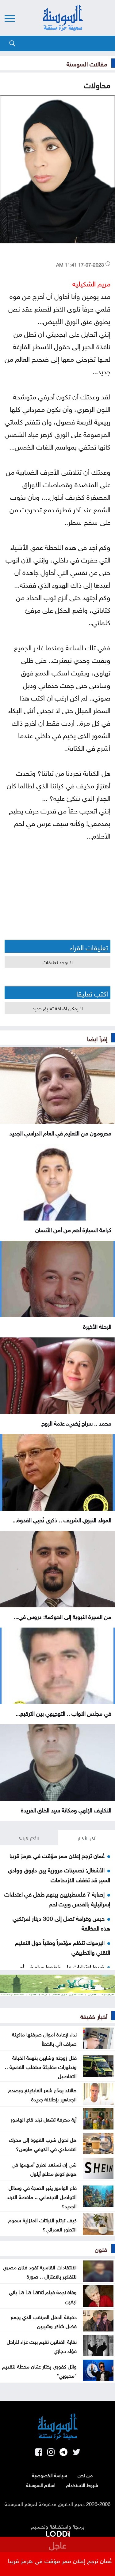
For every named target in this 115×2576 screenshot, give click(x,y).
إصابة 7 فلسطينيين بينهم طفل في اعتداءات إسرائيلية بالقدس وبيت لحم (57, 1898)
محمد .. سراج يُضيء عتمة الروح (76, 1423)
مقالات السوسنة (87, 63)
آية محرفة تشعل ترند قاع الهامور (44, 2119)
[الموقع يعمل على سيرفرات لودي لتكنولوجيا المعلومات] (58, 2533)
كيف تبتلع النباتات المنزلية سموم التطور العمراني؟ (42, 2224)
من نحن (85, 2475)
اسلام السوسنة (41, 2484)
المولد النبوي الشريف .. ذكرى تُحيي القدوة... (62, 1519)
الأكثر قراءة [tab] (29, 1838)
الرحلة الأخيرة (97, 1326)
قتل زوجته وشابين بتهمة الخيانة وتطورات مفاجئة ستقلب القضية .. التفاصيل (41, 2066)
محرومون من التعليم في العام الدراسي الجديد (60, 1132)
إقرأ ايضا (97, 1038)
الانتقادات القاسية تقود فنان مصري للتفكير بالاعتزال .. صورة (40, 2271)
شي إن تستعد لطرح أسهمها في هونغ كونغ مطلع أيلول (44, 2168)
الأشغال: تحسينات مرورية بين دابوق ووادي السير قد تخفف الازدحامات (59, 1874)
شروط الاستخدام (82, 2484)
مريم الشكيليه (91, 283)
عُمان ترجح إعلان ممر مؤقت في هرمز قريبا (57, 1855)
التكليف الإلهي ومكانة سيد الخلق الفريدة (66, 1809)
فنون (101, 2249)
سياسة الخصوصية (50, 2475)
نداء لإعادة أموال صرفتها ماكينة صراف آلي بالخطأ (44, 2038)
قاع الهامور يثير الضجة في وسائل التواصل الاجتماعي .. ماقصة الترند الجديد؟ (42, 2196)
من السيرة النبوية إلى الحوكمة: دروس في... (63, 1616)
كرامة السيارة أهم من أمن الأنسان (73, 1229)
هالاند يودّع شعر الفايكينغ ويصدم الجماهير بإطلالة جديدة (42, 2094)
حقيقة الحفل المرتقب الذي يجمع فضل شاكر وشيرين (44, 2321)
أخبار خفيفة (94, 2016)
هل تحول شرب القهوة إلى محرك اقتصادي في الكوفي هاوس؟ (43, 2144)
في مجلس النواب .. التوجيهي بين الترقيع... (63, 1713)
